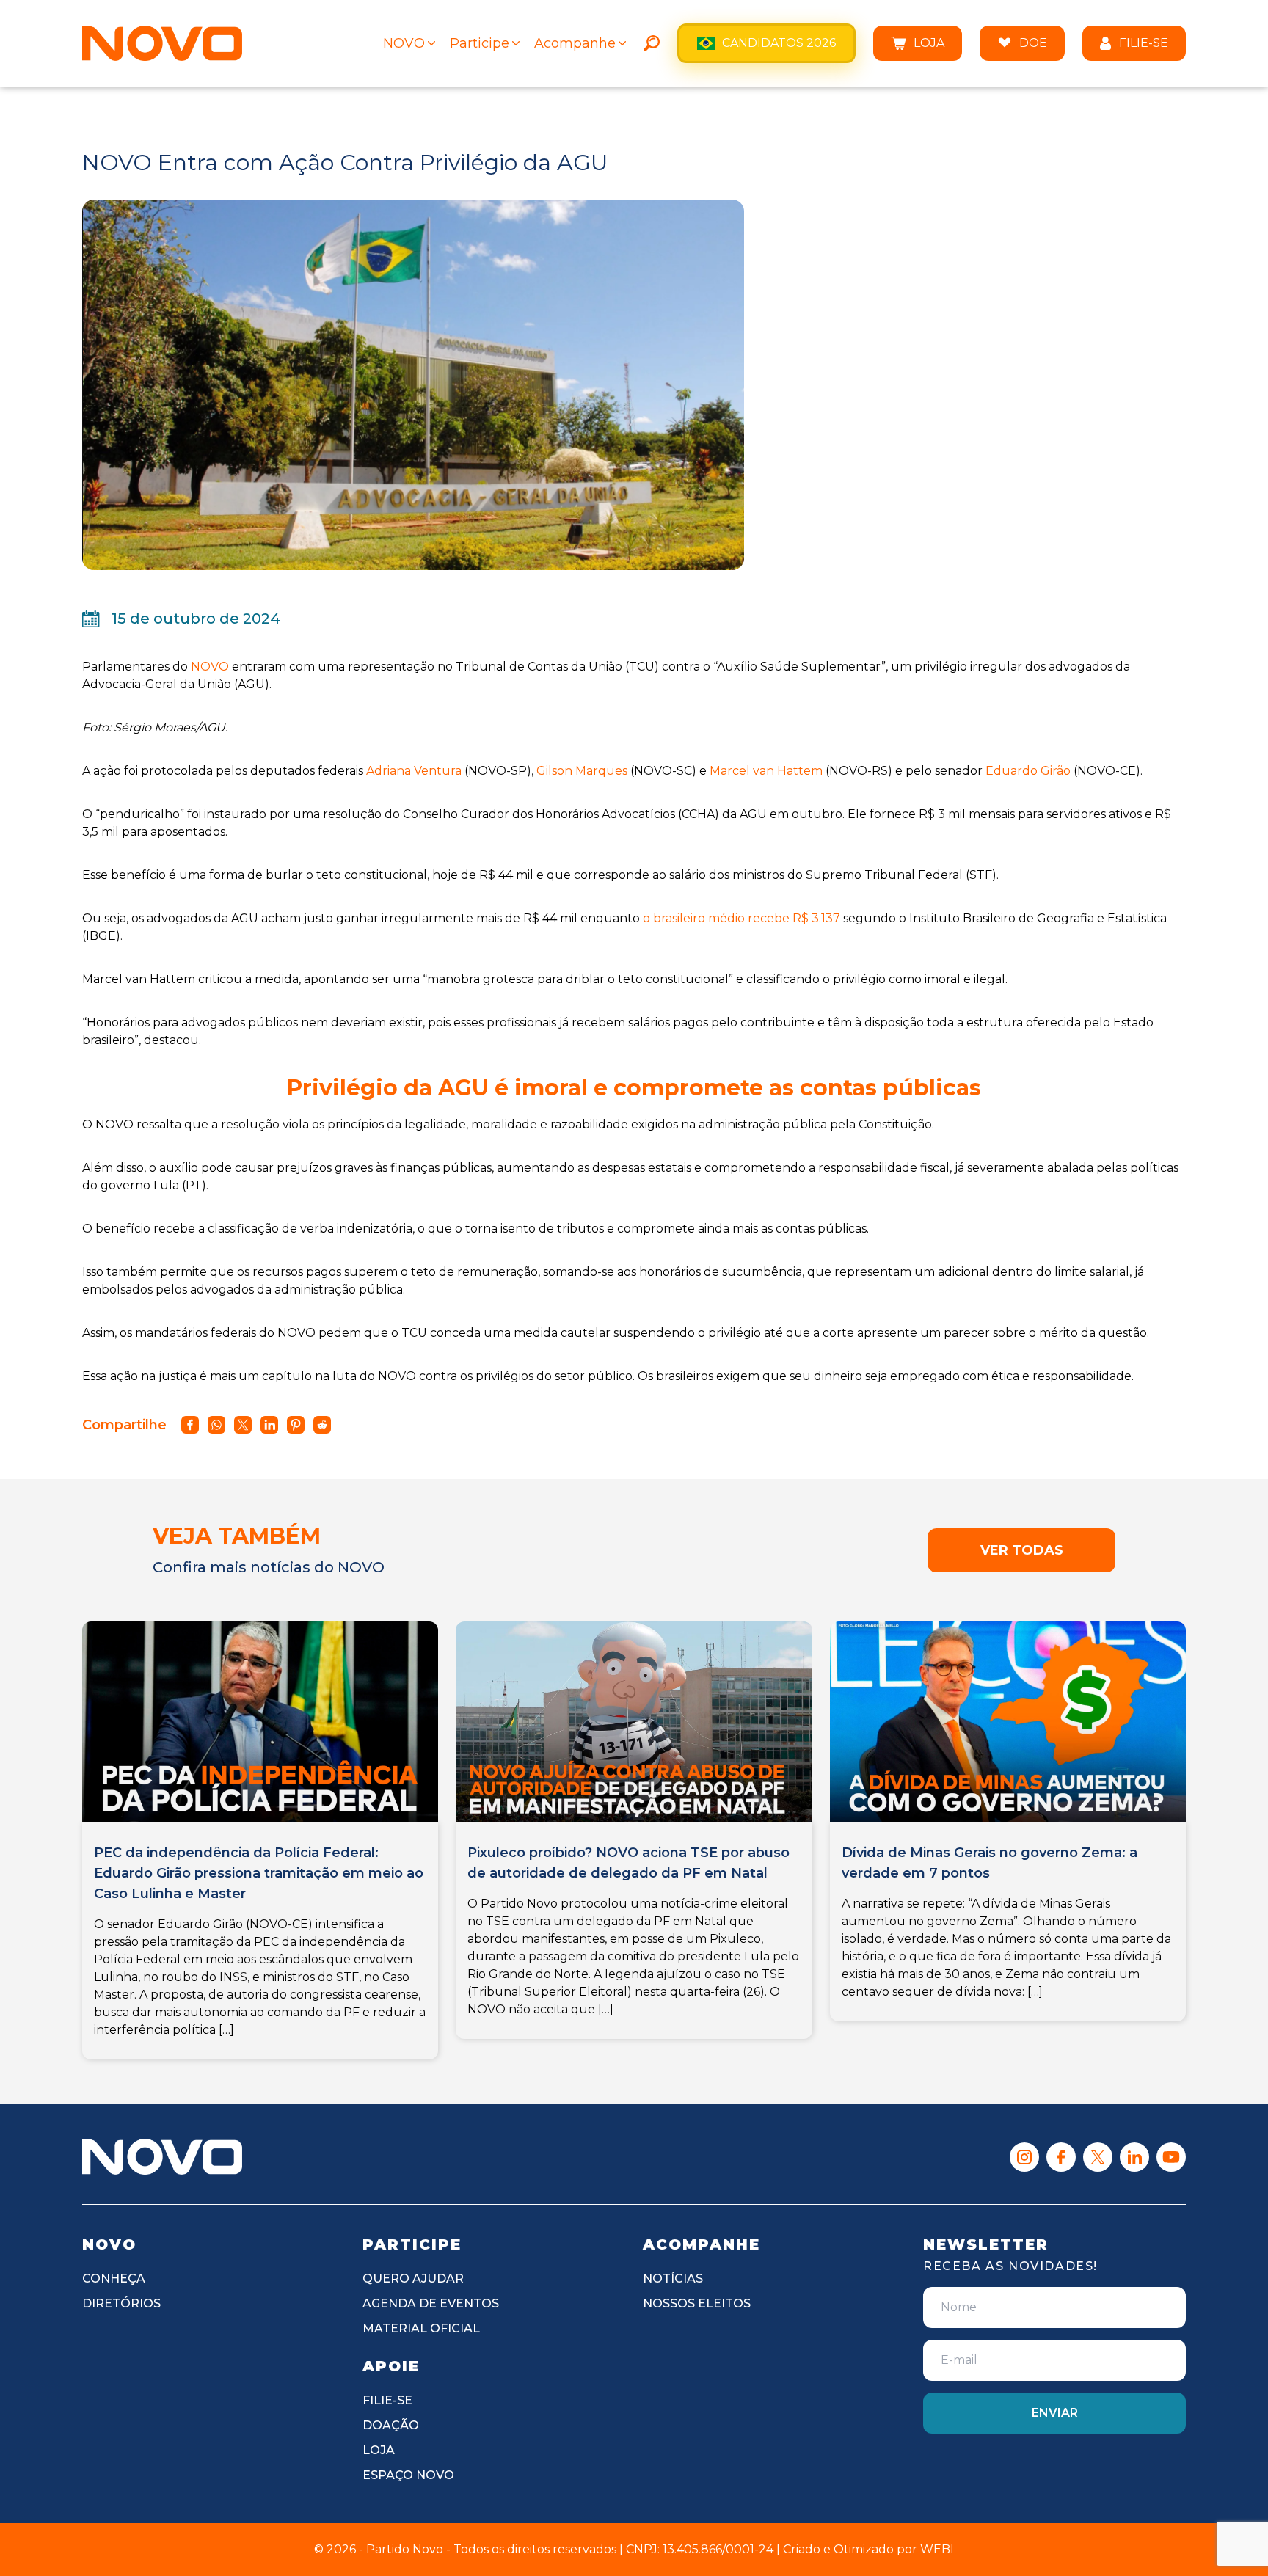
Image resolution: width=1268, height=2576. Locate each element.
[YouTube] (1171, 2157)
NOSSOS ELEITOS (697, 2303)
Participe (480, 43)
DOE (1033, 43)
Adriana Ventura (414, 771)
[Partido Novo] (162, 2156)
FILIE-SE (1144, 43)
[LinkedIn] (1134, 2157)
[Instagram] (1024, 2157)
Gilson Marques (582, 771)
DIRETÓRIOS (121, 2303)
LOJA (929, 43)
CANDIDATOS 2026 (779, 43)
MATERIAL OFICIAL (421, 2328)
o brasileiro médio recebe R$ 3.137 (742, 918)
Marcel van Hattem (766, 771)
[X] (1098, 2157)
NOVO (404, 43)
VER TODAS (1022, 1550)
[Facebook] (1061, 2157)
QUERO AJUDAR (413, 2278)
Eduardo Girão (1028, 771)
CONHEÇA (114, 2278)
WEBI (937, 2549)
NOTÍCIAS (673, 2278)
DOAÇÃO (391, 2425)
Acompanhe (575, 43)
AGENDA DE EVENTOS (431, 2303)
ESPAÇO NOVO (408, 2475)
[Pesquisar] (652, 43)
